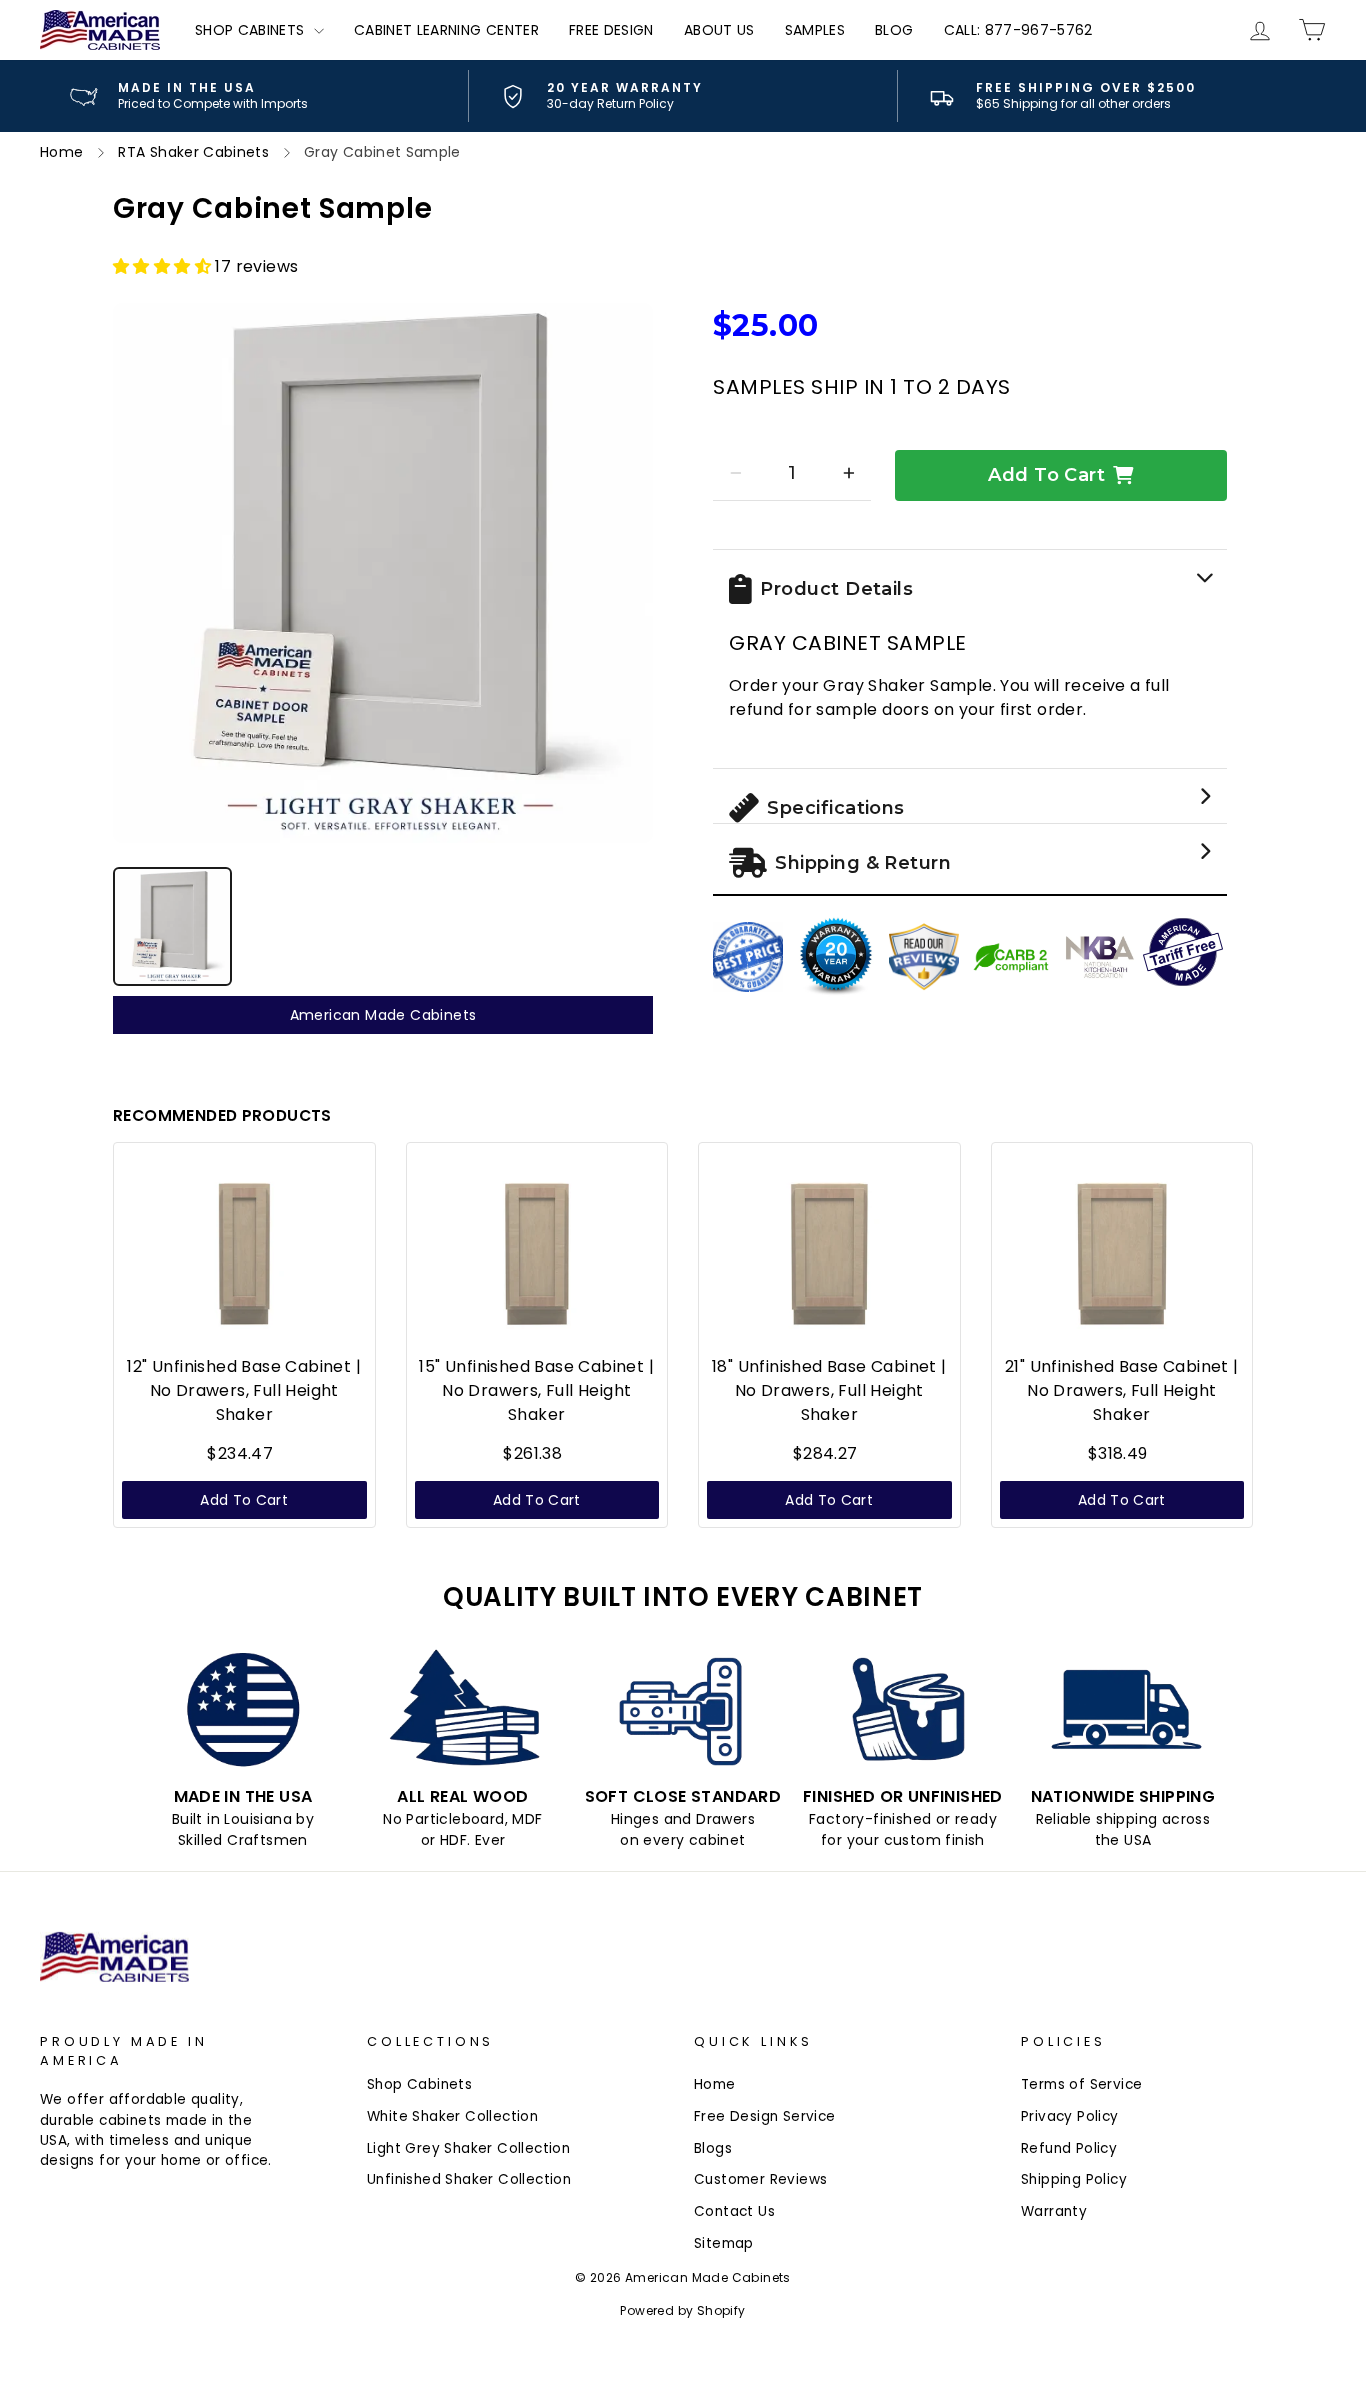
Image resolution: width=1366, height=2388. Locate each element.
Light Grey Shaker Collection (468, 2148)
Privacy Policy (1070, 2116)
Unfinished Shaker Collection (469, 2179)
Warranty (1054, 2211)
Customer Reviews (760, 2179)
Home (715, 2084)
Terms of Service (1081, 2084)
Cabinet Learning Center (446, 30)
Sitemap (724, 2243)
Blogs (713, 2148)
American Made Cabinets (383, 1015)
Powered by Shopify (682, 2310)
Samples (815, 30)
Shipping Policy (1074, 2179)
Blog (894, 30)
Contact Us (734, 2211)
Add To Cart (1046, 475)
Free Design (611, 30)
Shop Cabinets (252, 30)
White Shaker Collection (452, 2116)
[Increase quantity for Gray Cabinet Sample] (848, 472)
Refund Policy (1069, 2148)
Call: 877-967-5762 (1018, 30)
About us (719, 30)
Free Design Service (765, 2116)
